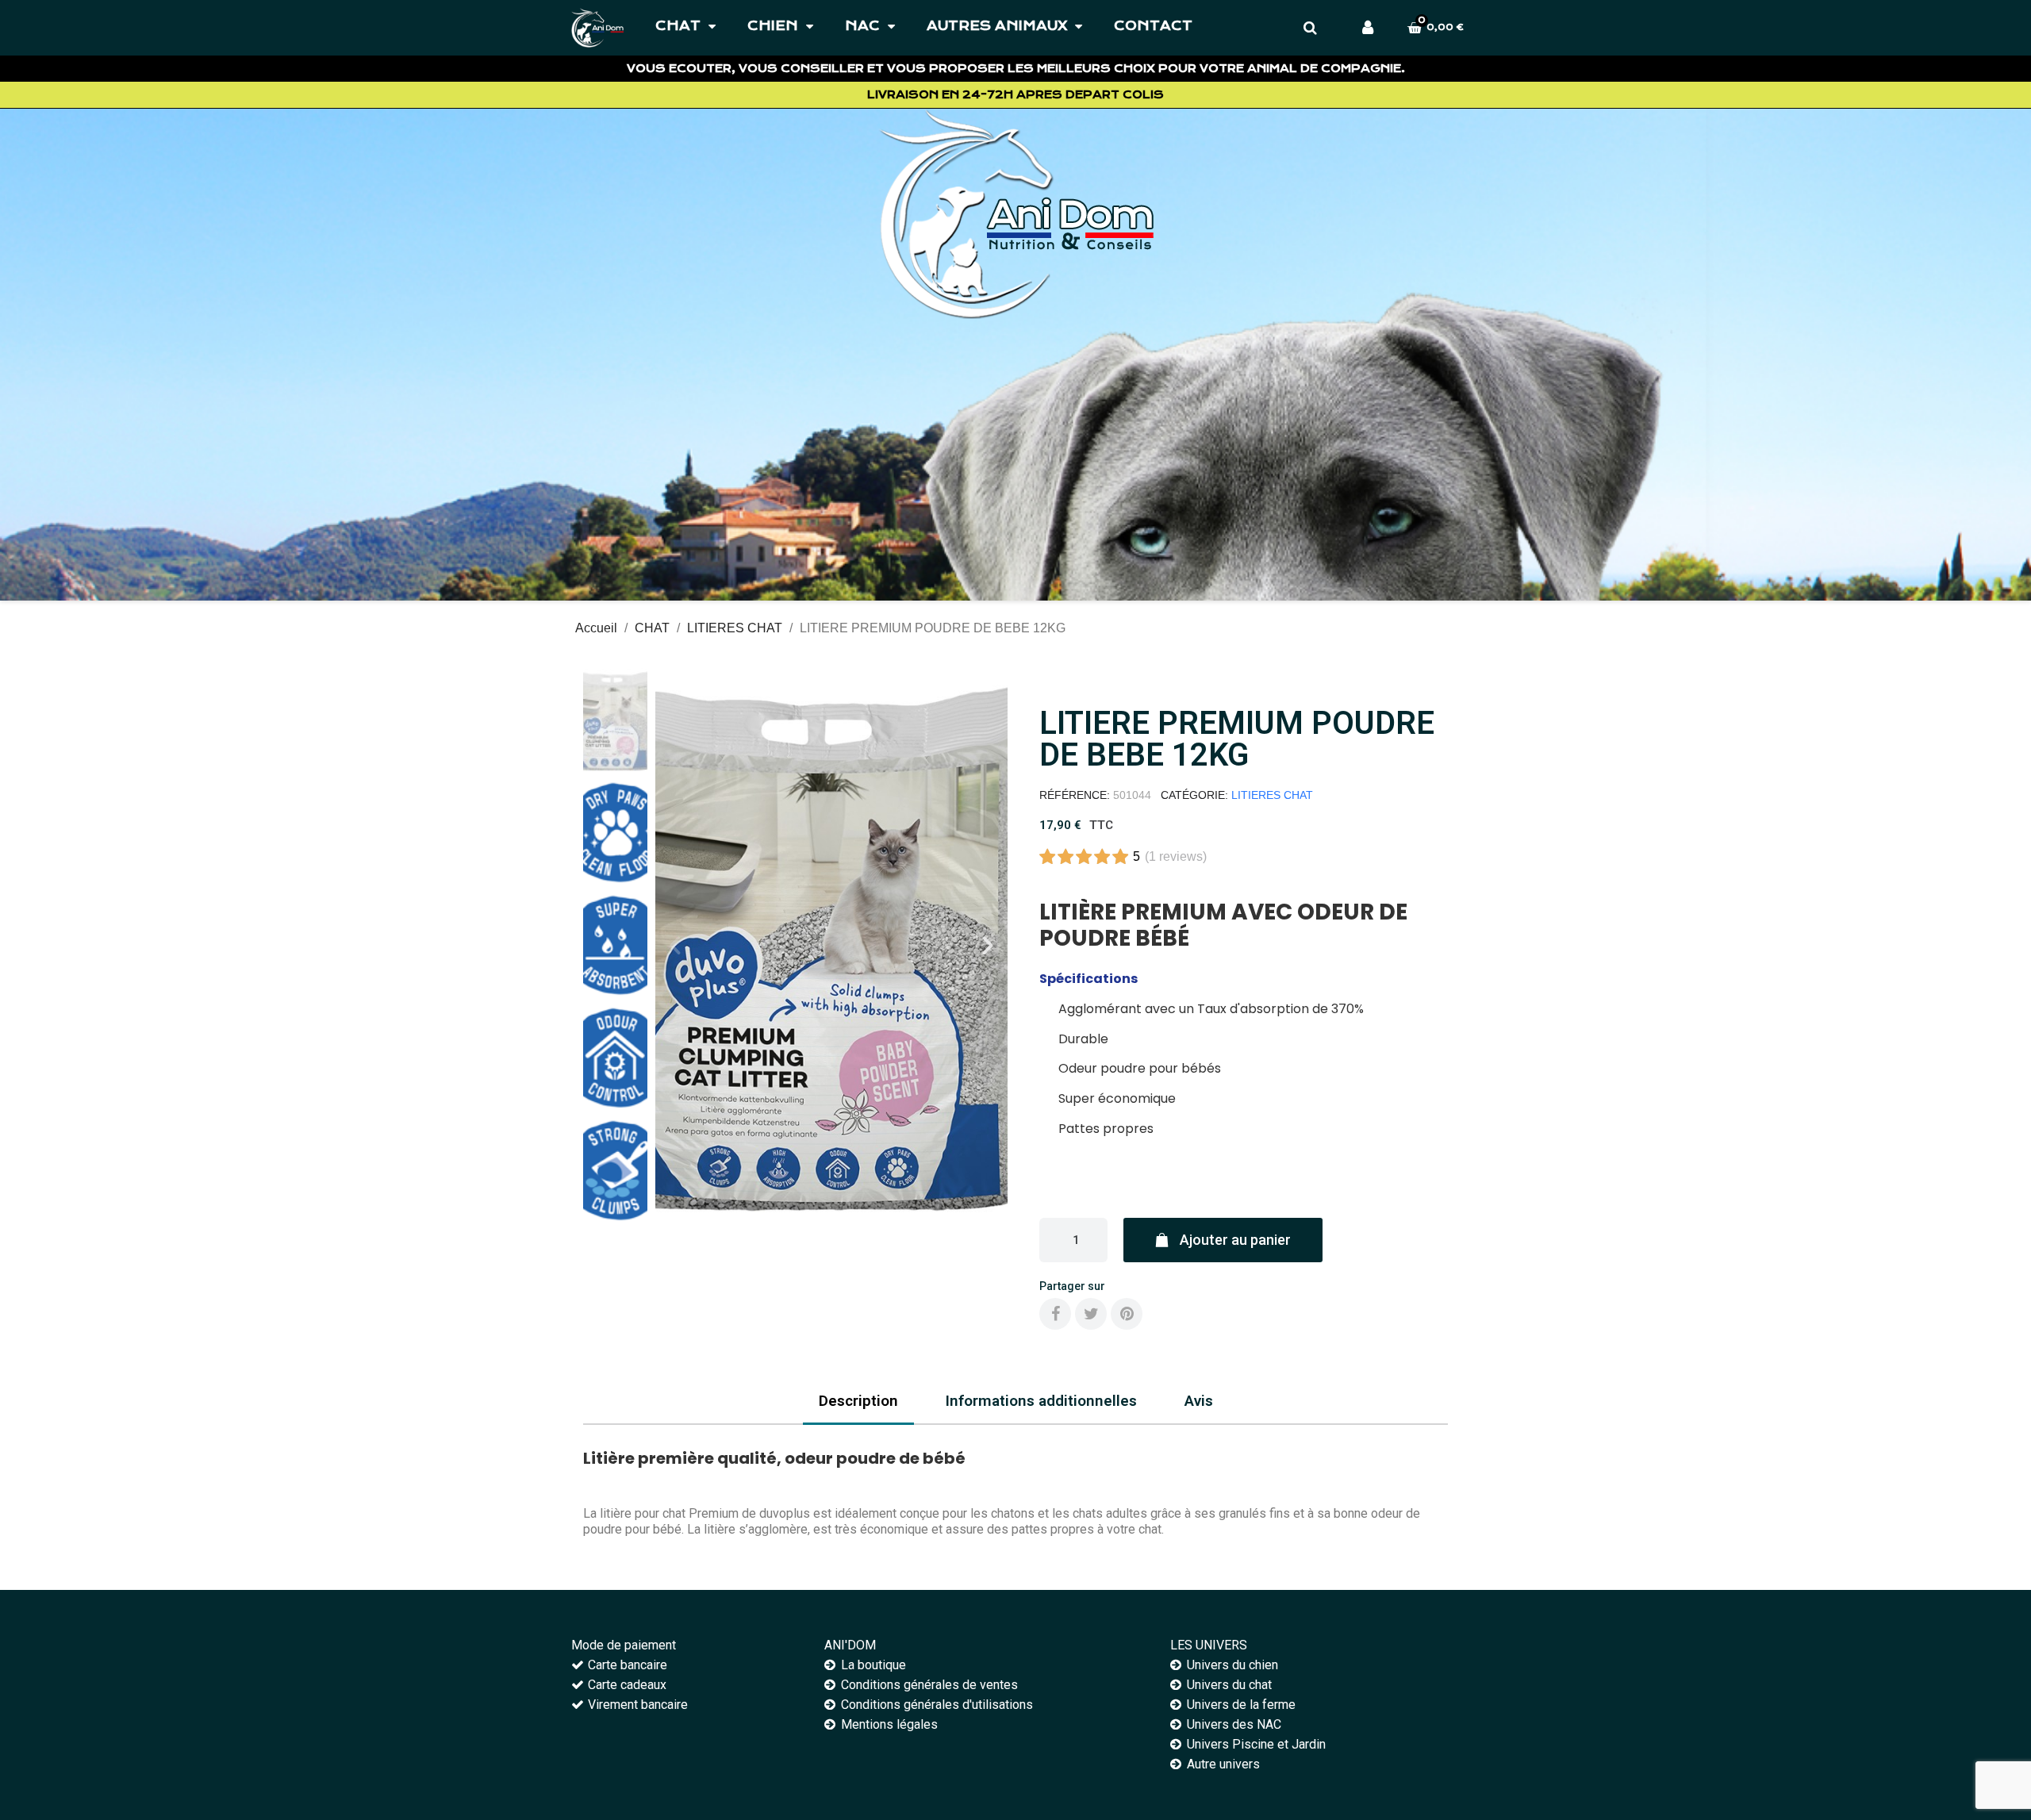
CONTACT (1153, 26)
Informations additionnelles (1041, 1401)
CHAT (678, 26)
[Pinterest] (1127, 1314)
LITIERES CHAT (1272, 795)
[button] (675, 946)
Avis (1199, 1401)
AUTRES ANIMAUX (997, 26)
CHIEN (773, 26)
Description (858, 1401)
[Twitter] (1091, 1314)
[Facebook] (1055, 1314)
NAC (862, 26)
